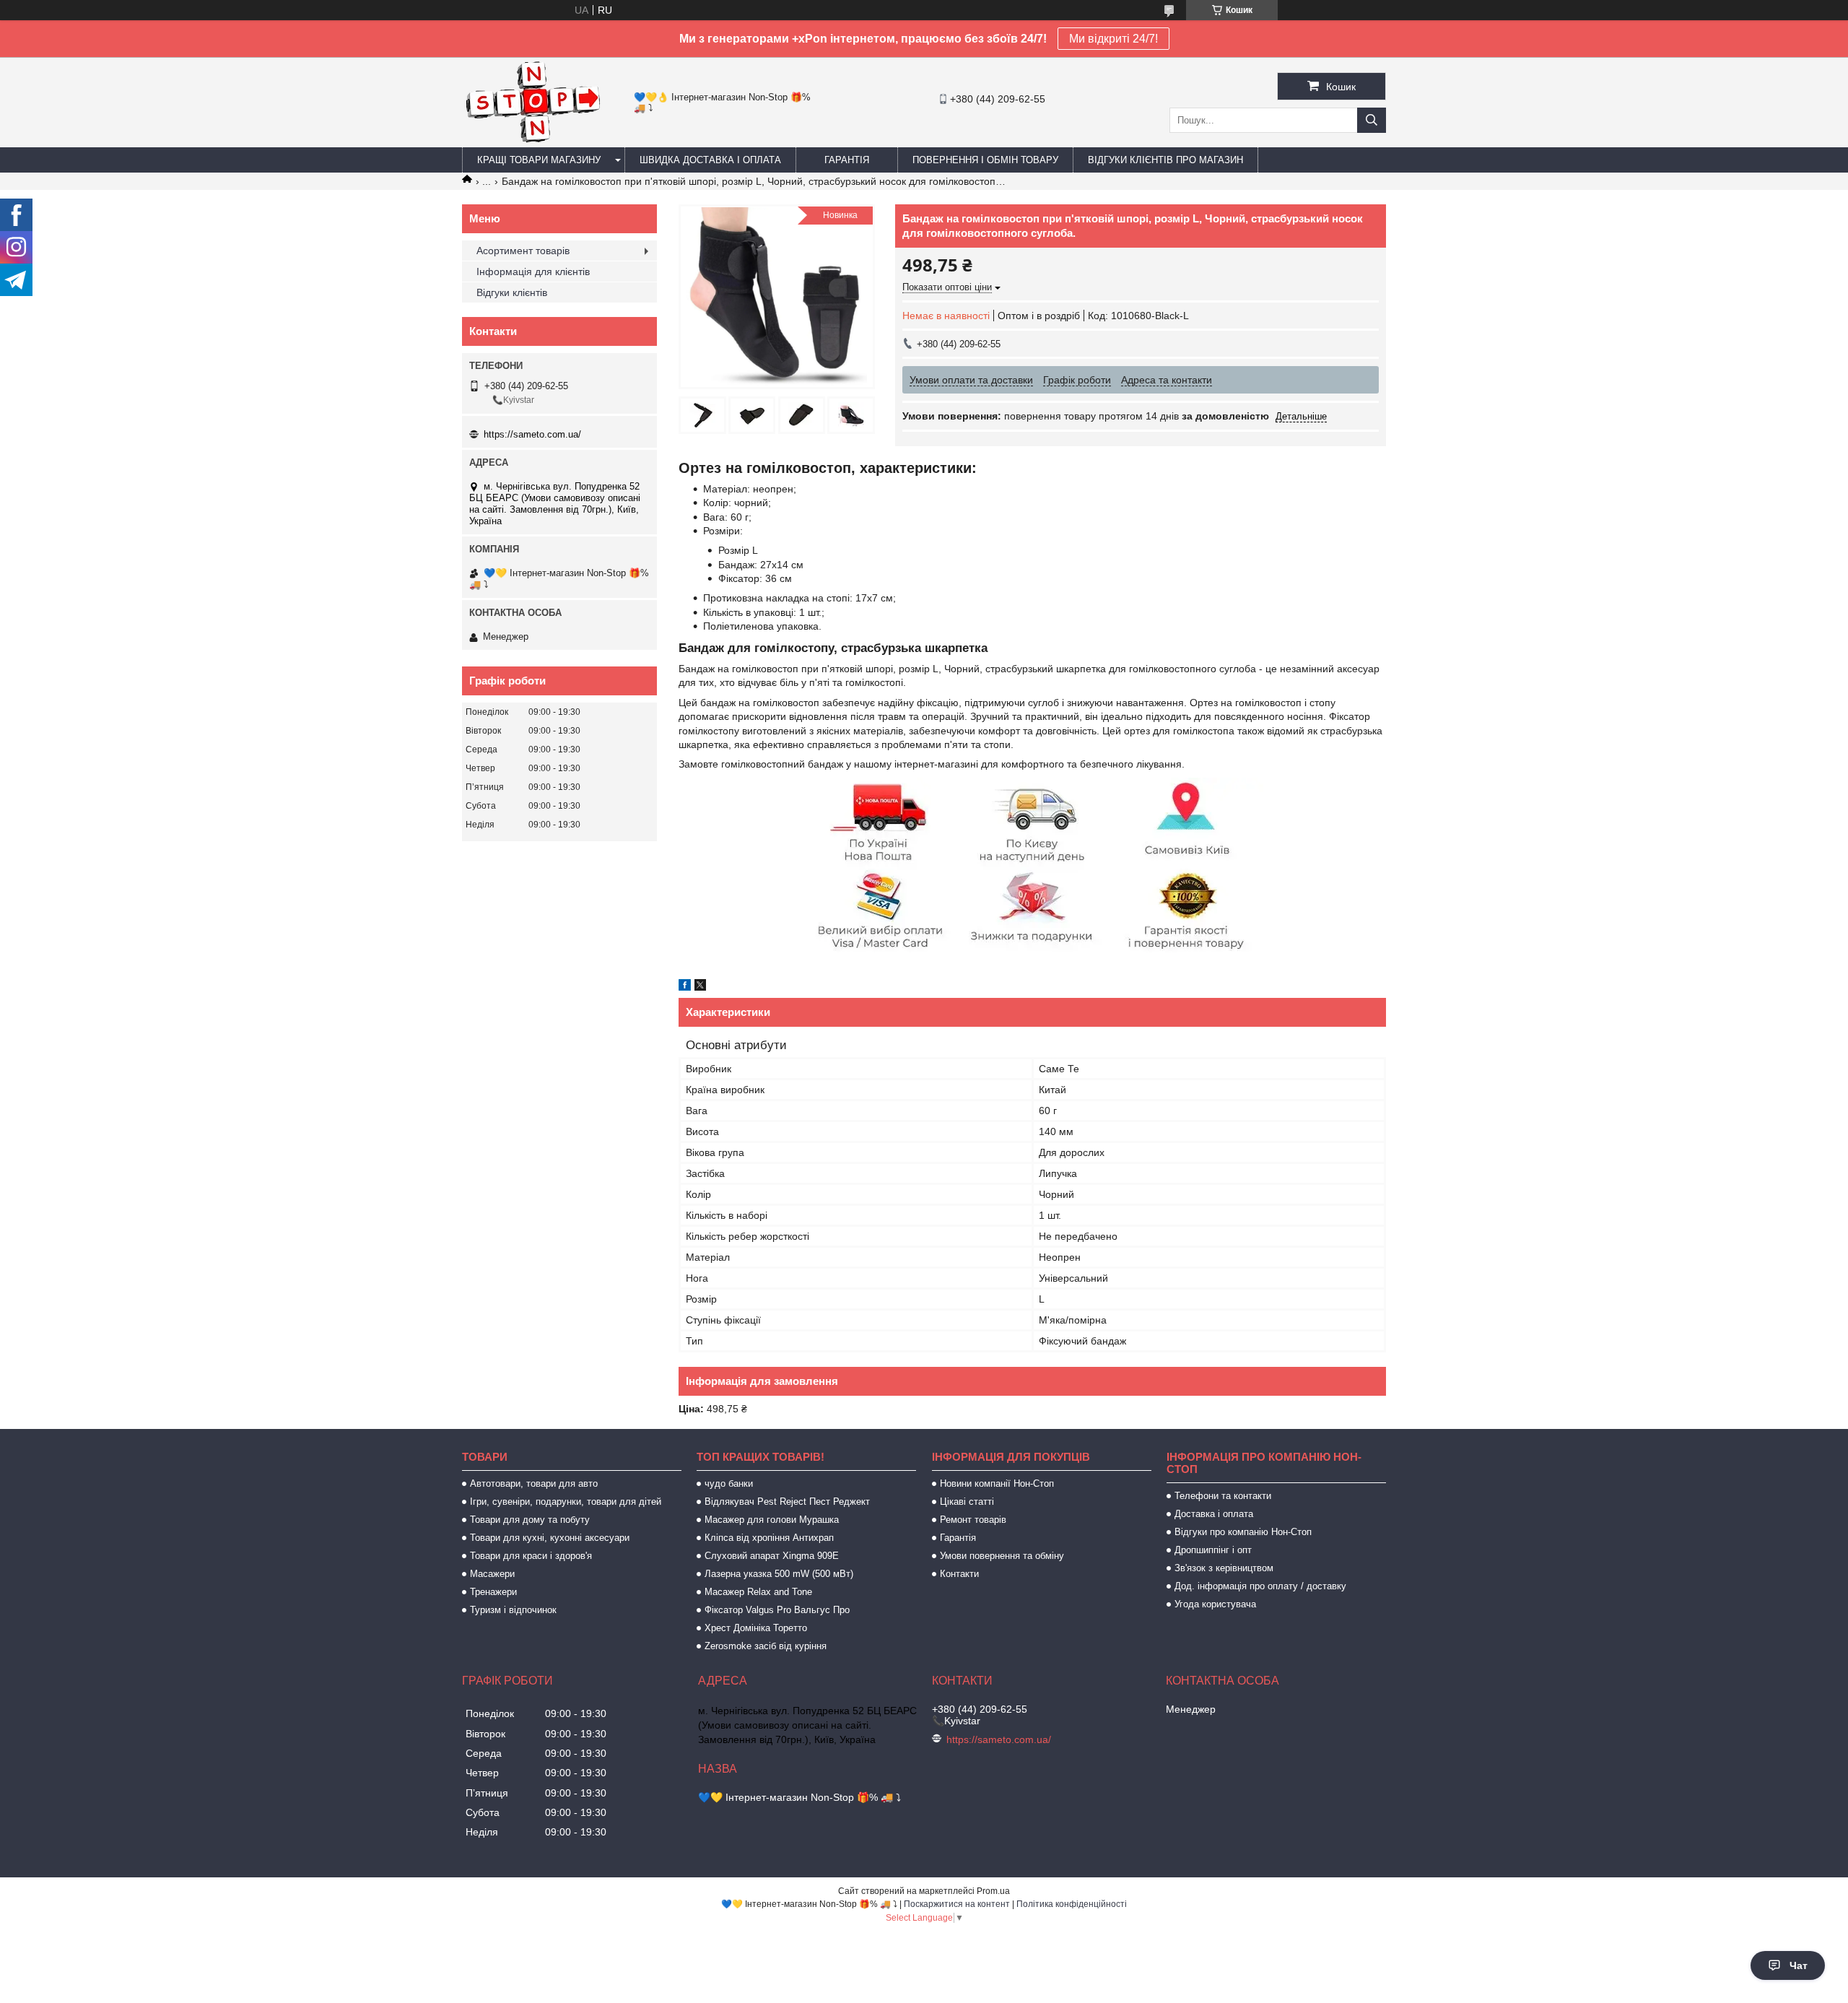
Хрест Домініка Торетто (756, 1628)
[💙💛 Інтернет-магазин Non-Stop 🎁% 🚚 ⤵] (532, 141)
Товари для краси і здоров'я (531, 1556)
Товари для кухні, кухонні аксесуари (550, 1538)
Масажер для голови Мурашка (772, 1520)
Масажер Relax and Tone (758, 1592)
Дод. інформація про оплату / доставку (1260, 1586)
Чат (1799, 1965)
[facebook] (685, 987)
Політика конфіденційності (1072, 1904)
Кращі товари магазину (539, 160)
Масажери (492, 1574)
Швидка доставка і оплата (710, 160)
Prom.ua (993, 1891)
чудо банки (729, 1483)
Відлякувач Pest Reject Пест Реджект (787, 1502)
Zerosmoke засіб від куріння (766, 1646)
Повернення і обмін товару (985, 160)
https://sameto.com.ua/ (532, 434)
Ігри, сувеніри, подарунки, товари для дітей (566, 1502)
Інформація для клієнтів (533, 271)
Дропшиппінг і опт (1213, 1550)
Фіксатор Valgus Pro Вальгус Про (777, 1610)
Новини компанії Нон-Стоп (997, 1483)
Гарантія (847, 160)
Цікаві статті (967, 1502)
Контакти (959, 1574)
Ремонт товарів (973, 1520)
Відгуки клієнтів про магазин (1165, 160)
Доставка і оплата (1214, 1514)
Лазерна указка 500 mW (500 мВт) (779, 1574)
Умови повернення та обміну (1002, 1556)
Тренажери (493, 1592)
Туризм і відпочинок (513, 1610)
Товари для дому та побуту (530, 1520)
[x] (700, 987)
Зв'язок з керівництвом (1224, 1568)
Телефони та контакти (1223, 1496)
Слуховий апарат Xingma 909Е (772, 1556)
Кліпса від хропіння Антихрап (769, 1538)
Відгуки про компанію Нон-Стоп (1243, 1532)
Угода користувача (1215, 1604)
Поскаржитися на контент (957, 1904)
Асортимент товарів (523, 251)
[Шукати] (1372, 120)
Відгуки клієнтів (512, 292)
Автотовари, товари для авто (534, 1483)
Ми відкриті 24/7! (1113, 39)
